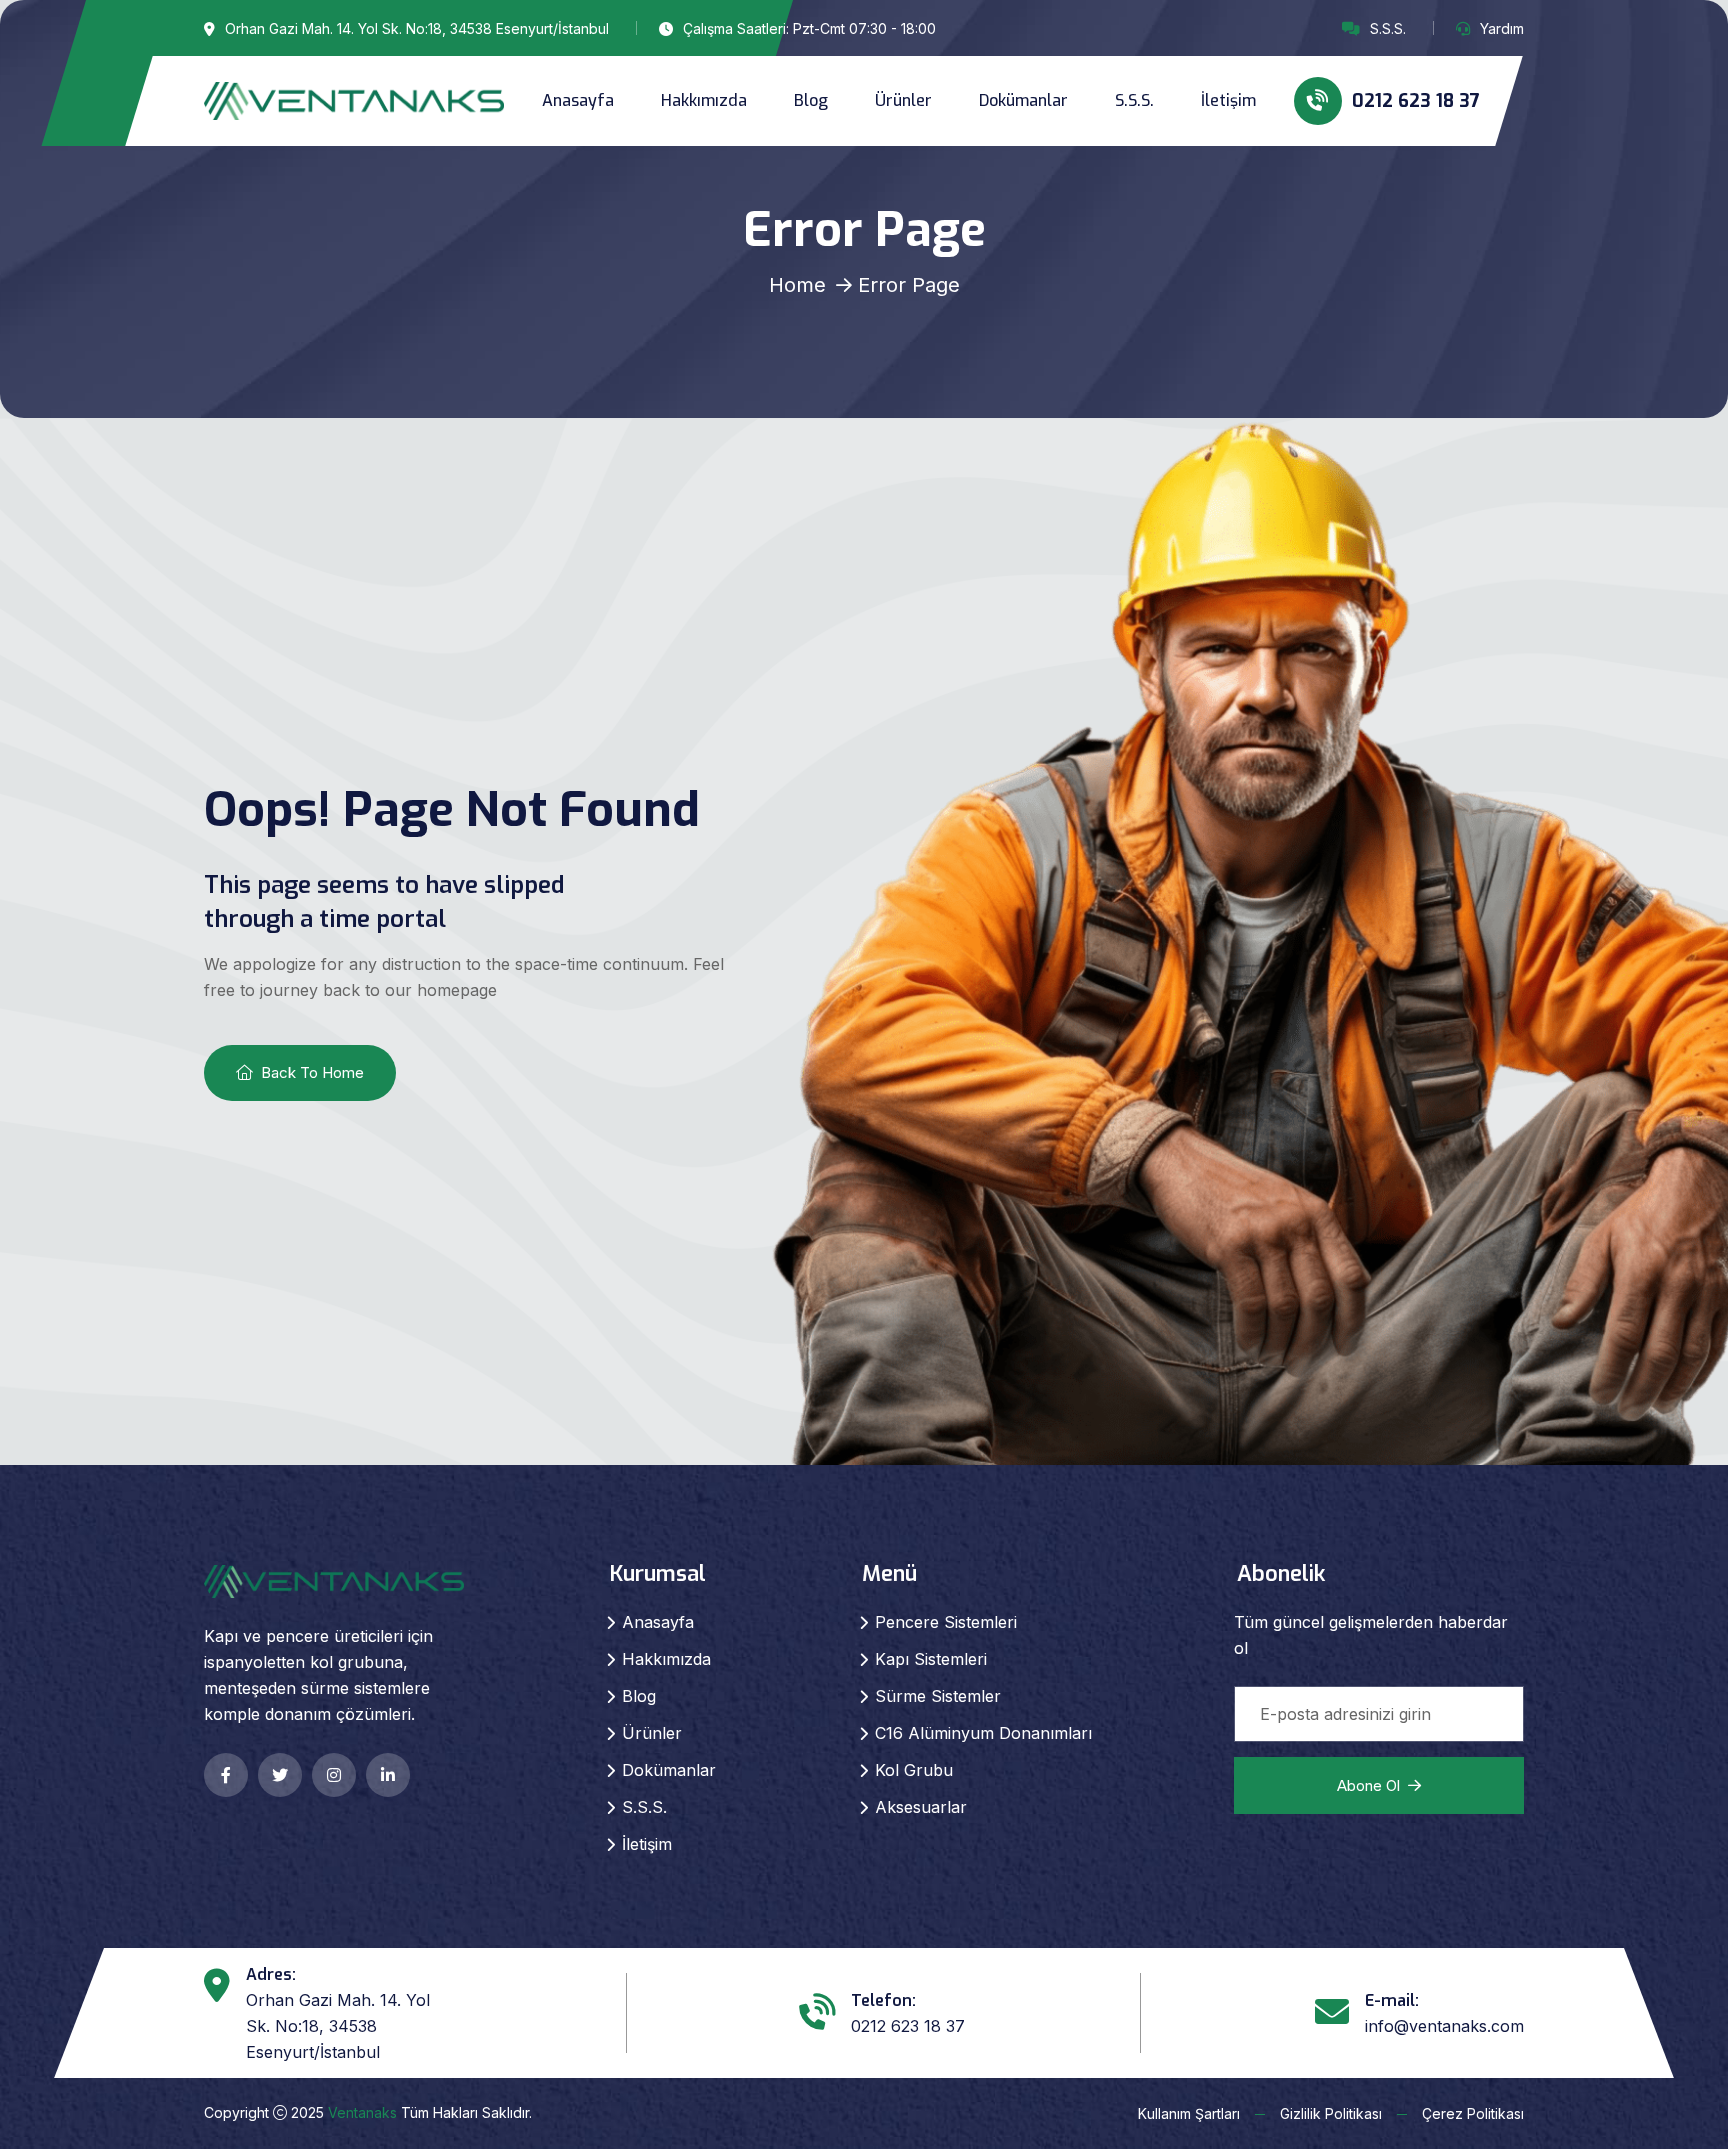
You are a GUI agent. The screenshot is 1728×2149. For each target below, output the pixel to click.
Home (797, 285)
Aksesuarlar (921, 1807)
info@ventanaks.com (1444, 2026)
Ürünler (903, 100)
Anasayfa (578, 100)
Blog (811, 100)
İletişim (1228, 100)
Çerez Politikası (1473, 2113)
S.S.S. (1388, 28)
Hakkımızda (704, 100)
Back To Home (312, 1072)
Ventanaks (362, 2112)
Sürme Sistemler (938, 1696)
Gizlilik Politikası (1331, 2113)
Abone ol (1368, 1785)
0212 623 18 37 (1413, 101)
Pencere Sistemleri (946, 1622)
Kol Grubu (914, 1770)
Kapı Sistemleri (931, 1659)
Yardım (1502, 28)
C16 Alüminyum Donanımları (983, 1733)
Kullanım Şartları (1189, 2113)
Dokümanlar (1023, 100)
